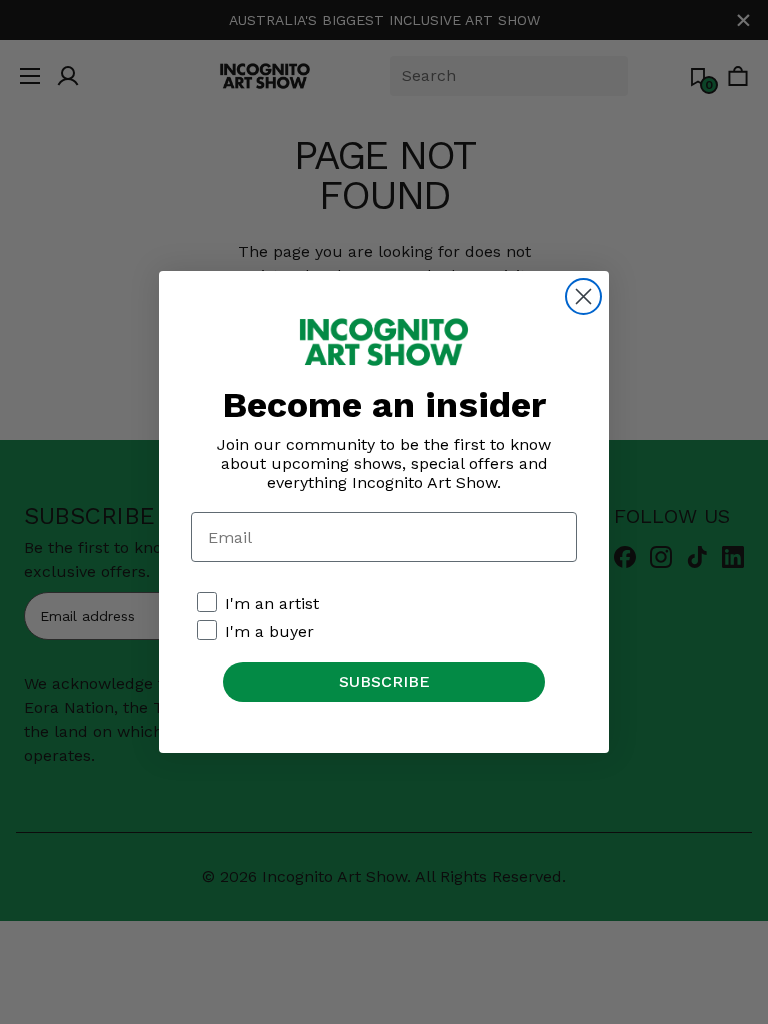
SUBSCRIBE (384, 681)
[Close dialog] (583, 296)
